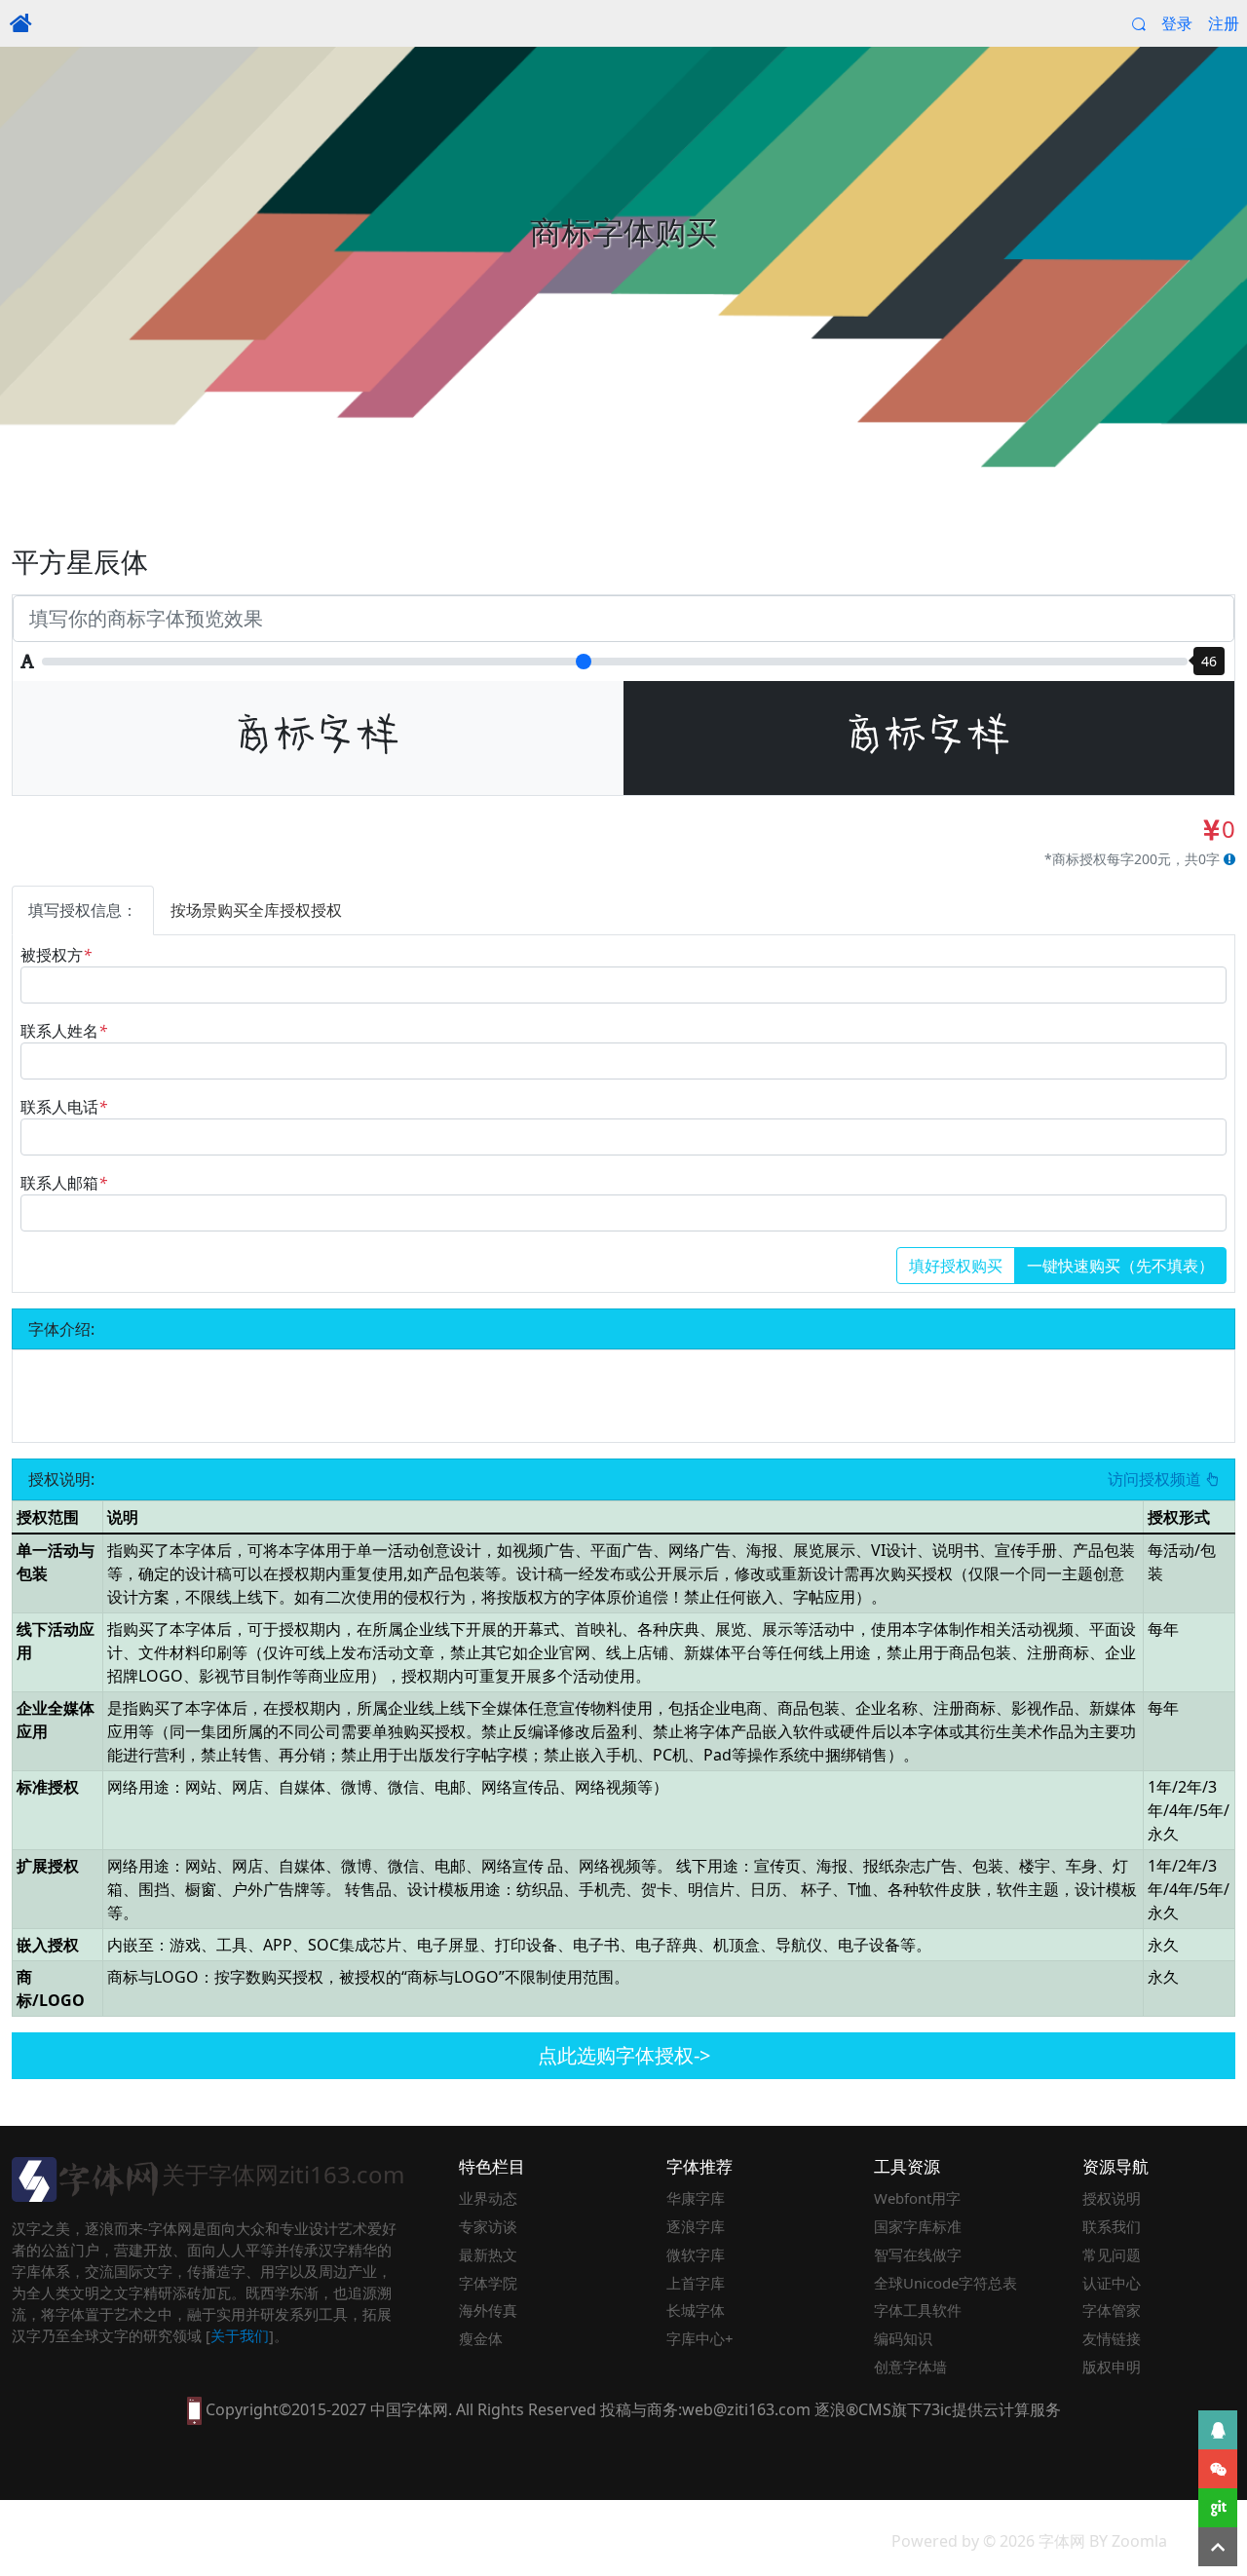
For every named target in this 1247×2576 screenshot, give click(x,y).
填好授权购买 (956, 1266)
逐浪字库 (696, 2226)
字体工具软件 (918, 2310)
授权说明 (1112, 2198)
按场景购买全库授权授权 (256, 910)
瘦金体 (481, 2338)
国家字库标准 (918, 2226)
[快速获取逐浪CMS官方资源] (1218, 2508)
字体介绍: (61, 1329)
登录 (1177, 23)
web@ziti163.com (746, 2409)
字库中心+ (700, 2338)
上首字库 (696, 2283)
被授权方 (56, 955)
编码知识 (903, 2338)
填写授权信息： (83, 910)
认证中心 (1112, 2283)
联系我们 (1112, 2226)
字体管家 (1112, 2310)
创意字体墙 (910, 2367)
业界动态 (488, 2198)
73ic (937, 2409)
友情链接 (1112, 2338)
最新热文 (488, 2254)
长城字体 (696, 2310)
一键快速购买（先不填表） (1120, 1266)
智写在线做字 (918, 2254)
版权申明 (1112, 2367)
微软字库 (696, 2254)
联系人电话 (64, 1107)
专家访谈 (488, 2226)
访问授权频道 (1156, 1479)
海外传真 (488, 2310)
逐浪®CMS (853, 2409)
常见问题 (1112, 2254)
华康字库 (696, 2198)
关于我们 (240, 2335)
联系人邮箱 (64, 1183)
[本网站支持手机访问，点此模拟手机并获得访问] (194, 2409)
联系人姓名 (64, 1031)
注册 (1224, 23)
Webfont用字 (917, 2198)
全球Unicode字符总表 (945, 2283)
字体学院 (488, 2283)
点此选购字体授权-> (624, 2055)
